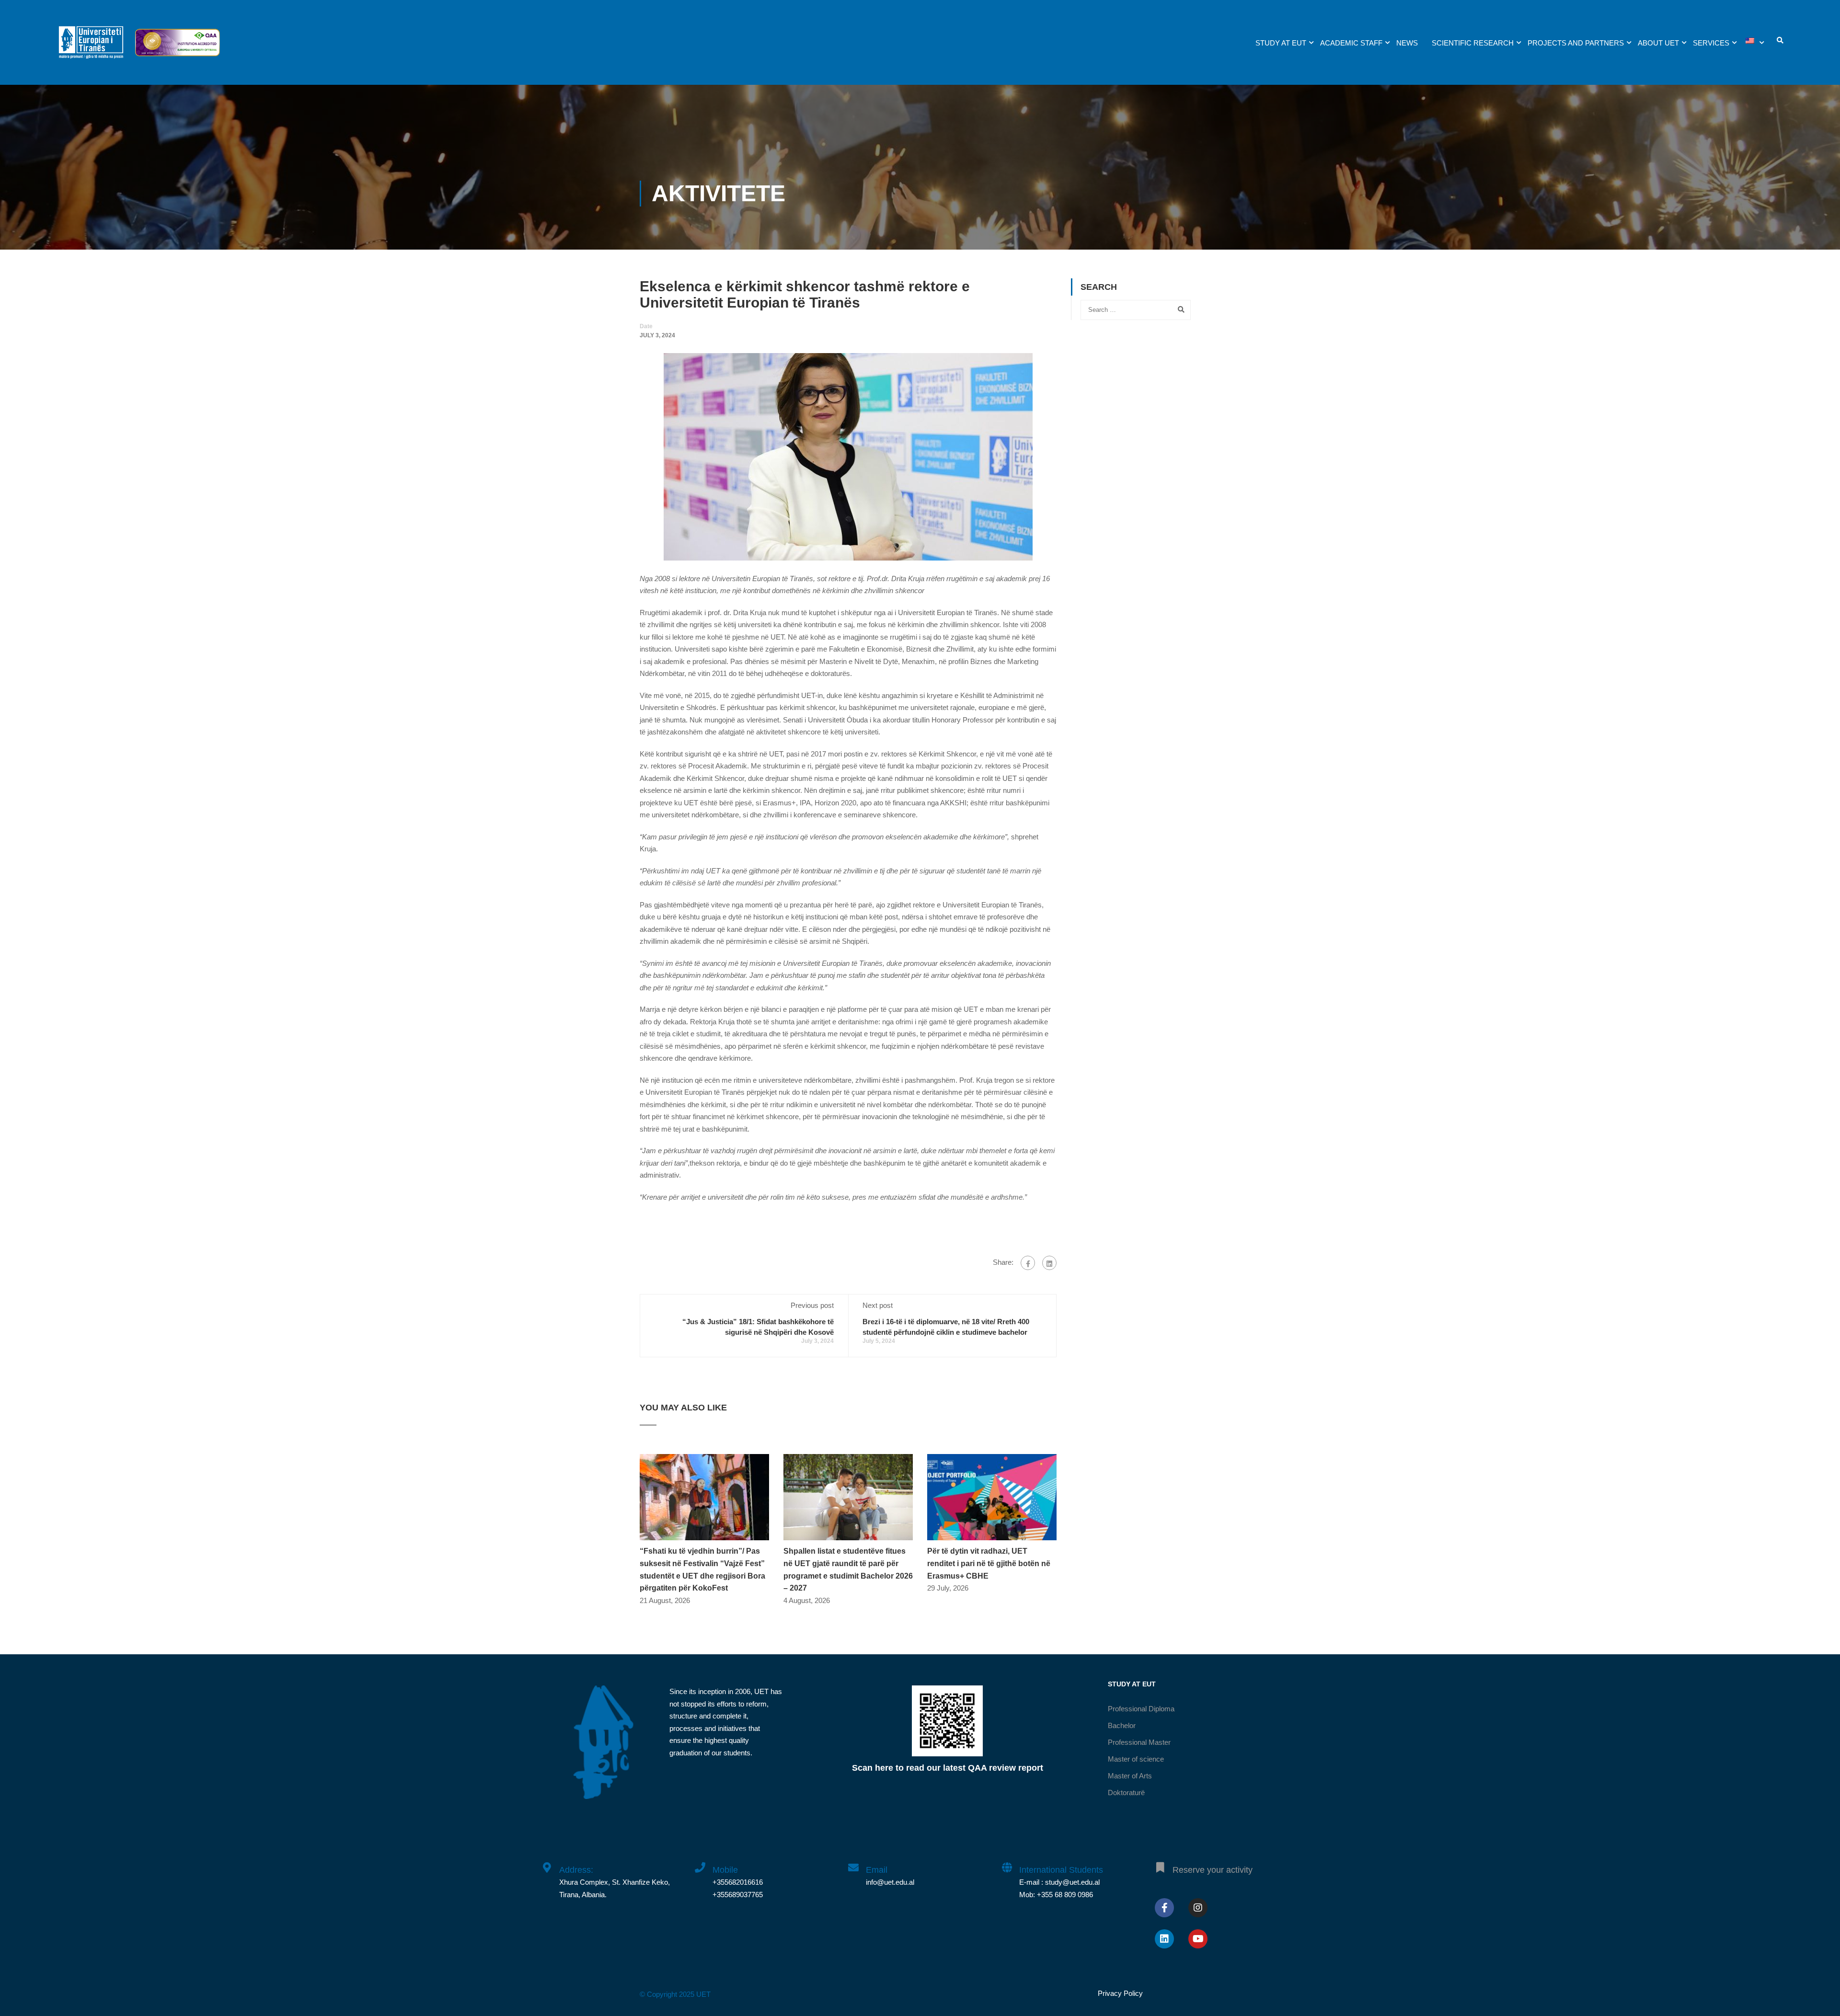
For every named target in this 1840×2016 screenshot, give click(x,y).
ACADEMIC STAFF (1351, 43)
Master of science (1136, 1759)
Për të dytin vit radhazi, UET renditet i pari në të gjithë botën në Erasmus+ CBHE (989, 1563)
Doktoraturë (1126, 1793)
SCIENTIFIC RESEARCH (1473, 43)
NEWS (1407, 43)
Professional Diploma (1141, 1709)
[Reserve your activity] (1160, 1862)
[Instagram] (1198, 1908)
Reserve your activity (1213, 1870)
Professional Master (1139, 1742)
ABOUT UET (1658, 43)
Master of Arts (1130, 1776)
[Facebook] (1028, 1263)
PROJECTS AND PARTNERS (1576, 43)
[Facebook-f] (1164, 1908)
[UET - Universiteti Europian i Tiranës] (91, 47)
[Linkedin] (1164, 1939)
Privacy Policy (1120, 1993)
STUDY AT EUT (1281, 43)
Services (1711, 43)
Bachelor (1122, 1725)
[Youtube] (1198, 1939)
